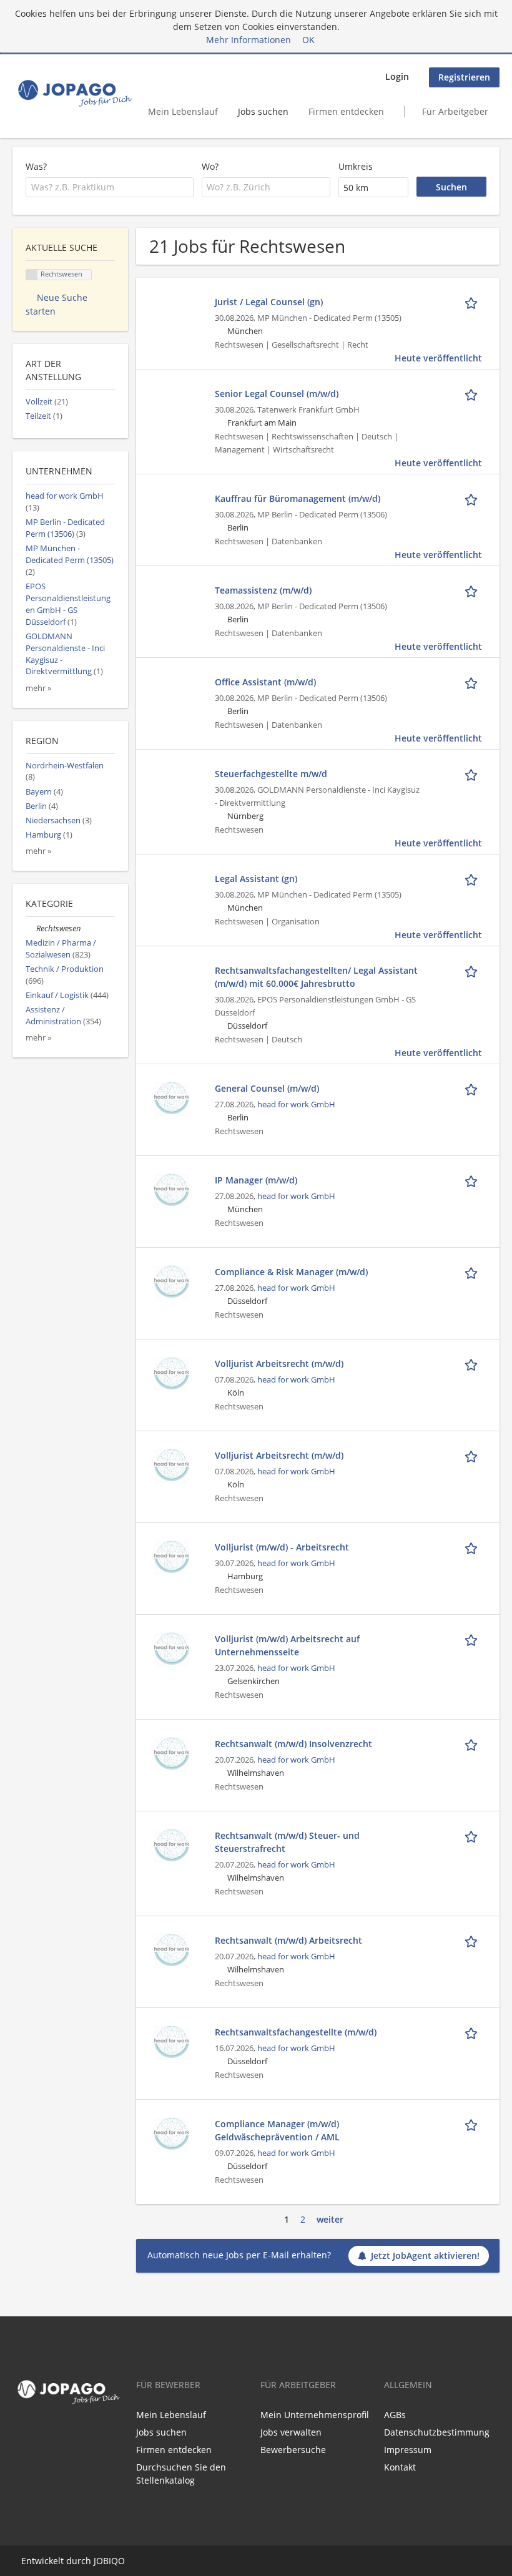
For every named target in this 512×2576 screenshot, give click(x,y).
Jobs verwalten (291, 2432)
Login (397, 76)
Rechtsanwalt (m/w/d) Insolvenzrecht (293, 1744)
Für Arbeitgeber (455, 111)
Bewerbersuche (293, 2450)
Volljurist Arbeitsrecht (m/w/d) (279, 1364)
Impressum (408, 2450)
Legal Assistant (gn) (256, 879)
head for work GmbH (296, 1104)
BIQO (114, 2561)
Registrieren (464, 77)
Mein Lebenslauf (183, 111)
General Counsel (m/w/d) (267, 1088)
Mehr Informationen (249, 40)
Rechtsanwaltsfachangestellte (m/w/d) (296, 2032)
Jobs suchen (263, 111)
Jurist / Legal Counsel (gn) (269, 302)
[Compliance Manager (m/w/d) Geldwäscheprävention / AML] (172, 2134)
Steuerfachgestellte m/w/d (271, 774)
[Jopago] (74, 93)
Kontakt (400, 2467)
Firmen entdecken (346, 111)
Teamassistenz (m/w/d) (263, 590)
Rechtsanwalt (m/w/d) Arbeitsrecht (288, 1940)
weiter (330, 2219)
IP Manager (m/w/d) (256, 1180)
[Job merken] (473, 301)
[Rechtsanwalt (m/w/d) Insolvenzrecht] (172, 1754)
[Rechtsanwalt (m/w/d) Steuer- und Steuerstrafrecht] (172, 1845)
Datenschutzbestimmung (437, 2432)
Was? (36, 166)
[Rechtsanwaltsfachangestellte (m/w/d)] (172, 2042)
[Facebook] (19, 2435)
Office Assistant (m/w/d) (265, 682)
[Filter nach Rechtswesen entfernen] (31, 928)
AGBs (395, 2415)
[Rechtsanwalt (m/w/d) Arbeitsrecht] (172, 1950)
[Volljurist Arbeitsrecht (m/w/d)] (172, 1374)
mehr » (38, 688)
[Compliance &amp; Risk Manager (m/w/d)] (172, 1282)
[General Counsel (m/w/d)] (172, 1098)
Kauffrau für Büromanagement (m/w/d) (298, 498)
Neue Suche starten (57, 304)
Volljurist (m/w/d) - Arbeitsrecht (282, 1547)
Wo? (210, 166)
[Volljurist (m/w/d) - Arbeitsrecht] (172, 1557)
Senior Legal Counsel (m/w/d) (277, 394)
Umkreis (356, 166)
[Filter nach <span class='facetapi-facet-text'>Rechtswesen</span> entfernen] (32, 275)
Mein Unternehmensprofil (315, 2415)
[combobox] (110, 187)
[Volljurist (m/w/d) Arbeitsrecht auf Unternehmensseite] (172, 1649)
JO (98, 2561)
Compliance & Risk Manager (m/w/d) (291, 1272)
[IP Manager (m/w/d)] (172, 1190)
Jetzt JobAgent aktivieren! (425, 2255)
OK (308, 40)
